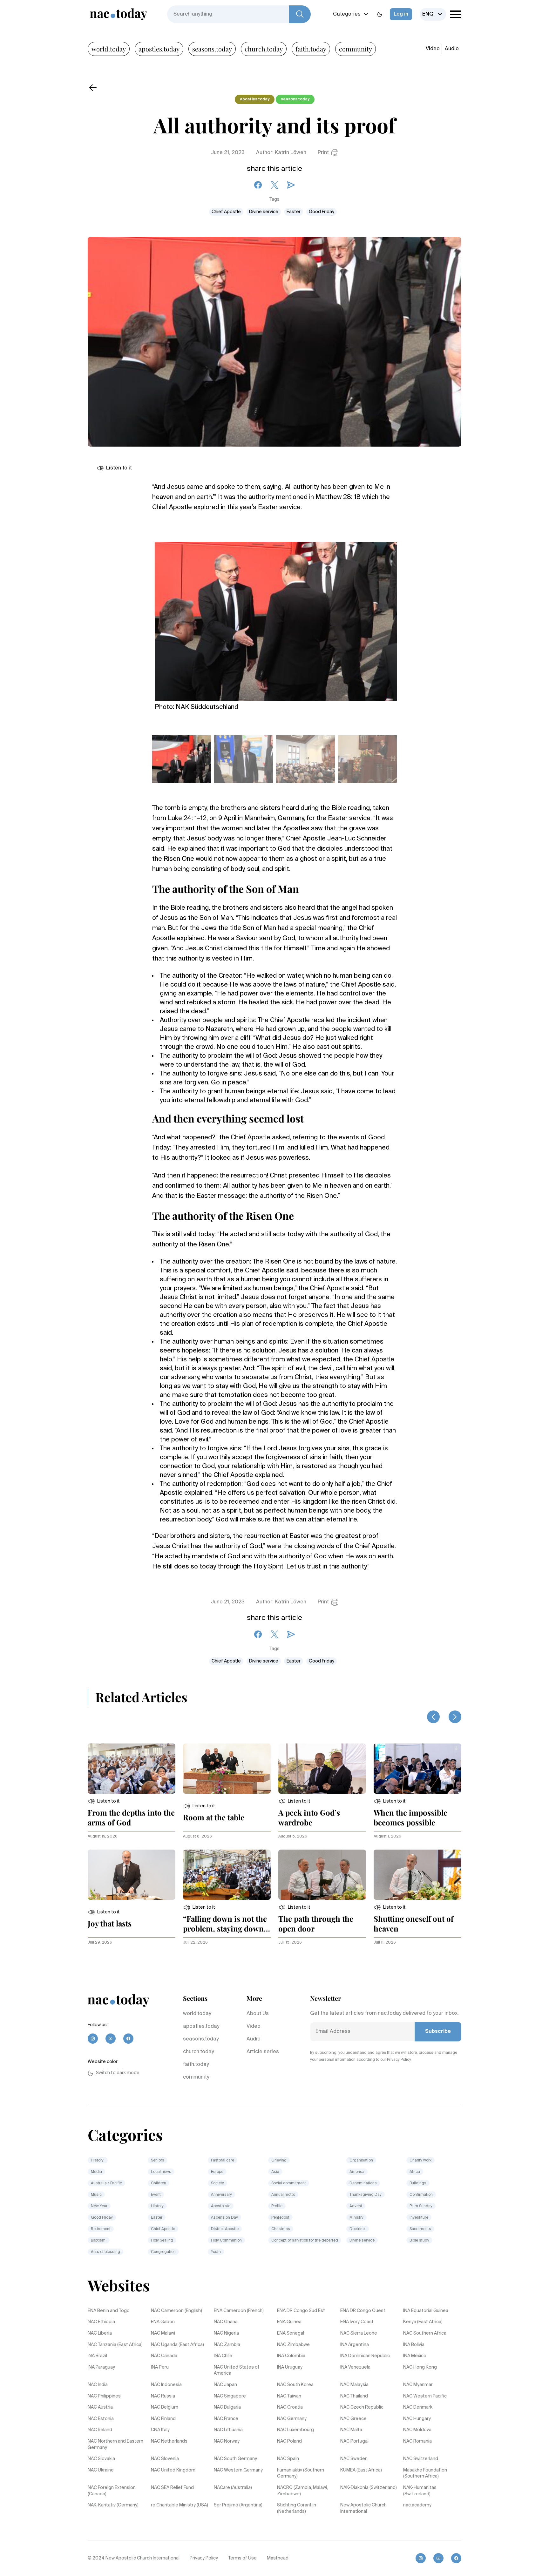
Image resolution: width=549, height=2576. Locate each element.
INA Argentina (355, 2345)
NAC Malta (351, 2430)
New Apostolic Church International (363, 2508)
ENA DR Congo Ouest (363, 2311)
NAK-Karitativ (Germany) (113, 2505)
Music (96, 2195)
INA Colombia (291, 2356)
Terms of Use (242, 2558)
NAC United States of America (237, 2370)
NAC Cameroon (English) (176, 2311)
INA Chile (223, 2356)
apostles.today (159, 49)
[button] (104, 1801)
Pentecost (280, 2218)
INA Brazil (97, 2356)
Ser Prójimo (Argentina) (238, 2505)
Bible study (419, 2241)
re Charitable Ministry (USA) (180, 2505)
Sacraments (420, 2229)
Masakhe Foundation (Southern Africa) (425, 2473)
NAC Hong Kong (420, 2367)
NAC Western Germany (238, 2470)
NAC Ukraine (101, 2470)
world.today (109, 49)
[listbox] (433, 14)
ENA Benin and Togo (109, 2311)
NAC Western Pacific (425, 2396)
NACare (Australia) (233, 2488)
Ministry (356, 2218)
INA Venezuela (355, 2367)
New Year (99, 2206)
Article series (263, 2052)
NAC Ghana (226, 2322)
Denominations (363, 2183)
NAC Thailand (354, 2396)
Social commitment (289, 2183)
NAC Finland (163, 2419)
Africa (415, 2172)
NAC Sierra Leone (359, 2333)
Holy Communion (226, 2241)
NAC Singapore (230, 2396)
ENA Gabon (163, 2322)
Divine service (264, 212)
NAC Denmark (418, 2407)
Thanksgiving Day (366, 2195)
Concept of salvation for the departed (305, 2241)
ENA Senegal (291, 2333)
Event (156, 2195)
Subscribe (438, 2032)
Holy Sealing (162, 2241)
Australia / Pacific (106, 2183)
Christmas (281, 2229)
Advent (356, 2206)
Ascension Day (224, 2218)
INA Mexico (415, 2356)
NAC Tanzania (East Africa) (115, 2345)
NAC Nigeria (226, 2333)
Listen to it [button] (119, 468)
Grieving (279, 2161)
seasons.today (212, 49)
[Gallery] (276, 618)
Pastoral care (223, 2161)
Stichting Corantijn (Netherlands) (297, 2508)
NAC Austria (100, 2407)
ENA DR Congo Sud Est (301, 2311)
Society (217, 2183)
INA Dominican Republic (365, 2356)
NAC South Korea (295, 2385)
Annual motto (283, 2195)
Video (433, 49)
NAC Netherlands (169, 2441)
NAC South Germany (235, 2459)
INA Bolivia (414, 2345)
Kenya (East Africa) (423, 2322)
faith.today (311, 49)
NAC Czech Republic (362, 2407)
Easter (294, 212)
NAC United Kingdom (173, 2470)
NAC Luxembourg (295, 2430)
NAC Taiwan (289, 2396)
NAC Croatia (290, 2407)
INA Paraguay (101, 2367)
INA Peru (160, 2367)
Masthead (278, 2558)
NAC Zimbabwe (293, 2345)
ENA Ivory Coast (357, 2322)
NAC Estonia (101, 2419)
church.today (264, 49)
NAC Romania (417, 2441)
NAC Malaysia (354, 2385)
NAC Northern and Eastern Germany (115, 2445)
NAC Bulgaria (227, 2407)
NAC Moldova (417, 2430)
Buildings (418, 2183)
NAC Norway (227, 2441)
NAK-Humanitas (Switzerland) (420, 2491)
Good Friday (322, 212)
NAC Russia (163, 2396)
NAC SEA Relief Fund (172, 2488)
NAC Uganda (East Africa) (177, 2345)
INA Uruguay (290, 2367)
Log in (401, 14)
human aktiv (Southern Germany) (301, 2473)
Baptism (99, 2241)
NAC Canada (164, 2356)
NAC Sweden (354, 2459)
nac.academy (417, 2505)
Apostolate (221, 2206)
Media (96, 2172)
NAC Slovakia (101, 2459)
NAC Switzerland (421, 2459)
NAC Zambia (227, 2345)
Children (159, 2183)
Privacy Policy (204, 2558)
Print (323, 153)
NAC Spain (288, 2459)
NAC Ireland (100, 2430)
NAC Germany (292, 2419)
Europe (217, 2172)
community (356, 49)
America (357, 2172)
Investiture (419, 2218)
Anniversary (221, 2195)
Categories (347, 14)
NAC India (98, 2385)
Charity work (420, 2161)
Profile (277, 2206)
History (98, 2161)
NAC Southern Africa (425, 2333)
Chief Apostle (226, 212)
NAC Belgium (165, 2407)
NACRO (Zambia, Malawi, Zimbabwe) (302, 2491)
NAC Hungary (417, 2419)
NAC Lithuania (228, 2430)
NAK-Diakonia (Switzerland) (369, 2488)
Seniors (158, 2161)
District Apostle (225, 2229)
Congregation (163, 2252)
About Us (258, 2014)
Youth (216, 2252)
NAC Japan (225, 2385)
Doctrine (358, 2229)
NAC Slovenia (165, 2459)
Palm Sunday (421, 2206)
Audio (452, 49)
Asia (275, 2172)
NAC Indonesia (166, 2385)
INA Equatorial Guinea (426, 2311)
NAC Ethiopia (101, 2322)
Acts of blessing (105, 2252)
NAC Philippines (104, 2396)
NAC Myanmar (418, 2385)
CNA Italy (160, 2430)
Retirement (101, 2229)
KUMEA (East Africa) (361, 2470)
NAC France (226, 2419)
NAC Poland (289, 2441)
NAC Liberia (100, 2333)
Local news (161, 2172)
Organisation (361, 2161)
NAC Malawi (163, 2333)
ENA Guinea (289, 2322)
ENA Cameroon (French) (239, 2311)
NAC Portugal (354, 2441)
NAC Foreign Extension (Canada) (112, 2491)
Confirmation (421, 2195)
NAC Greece (353, 2419)
